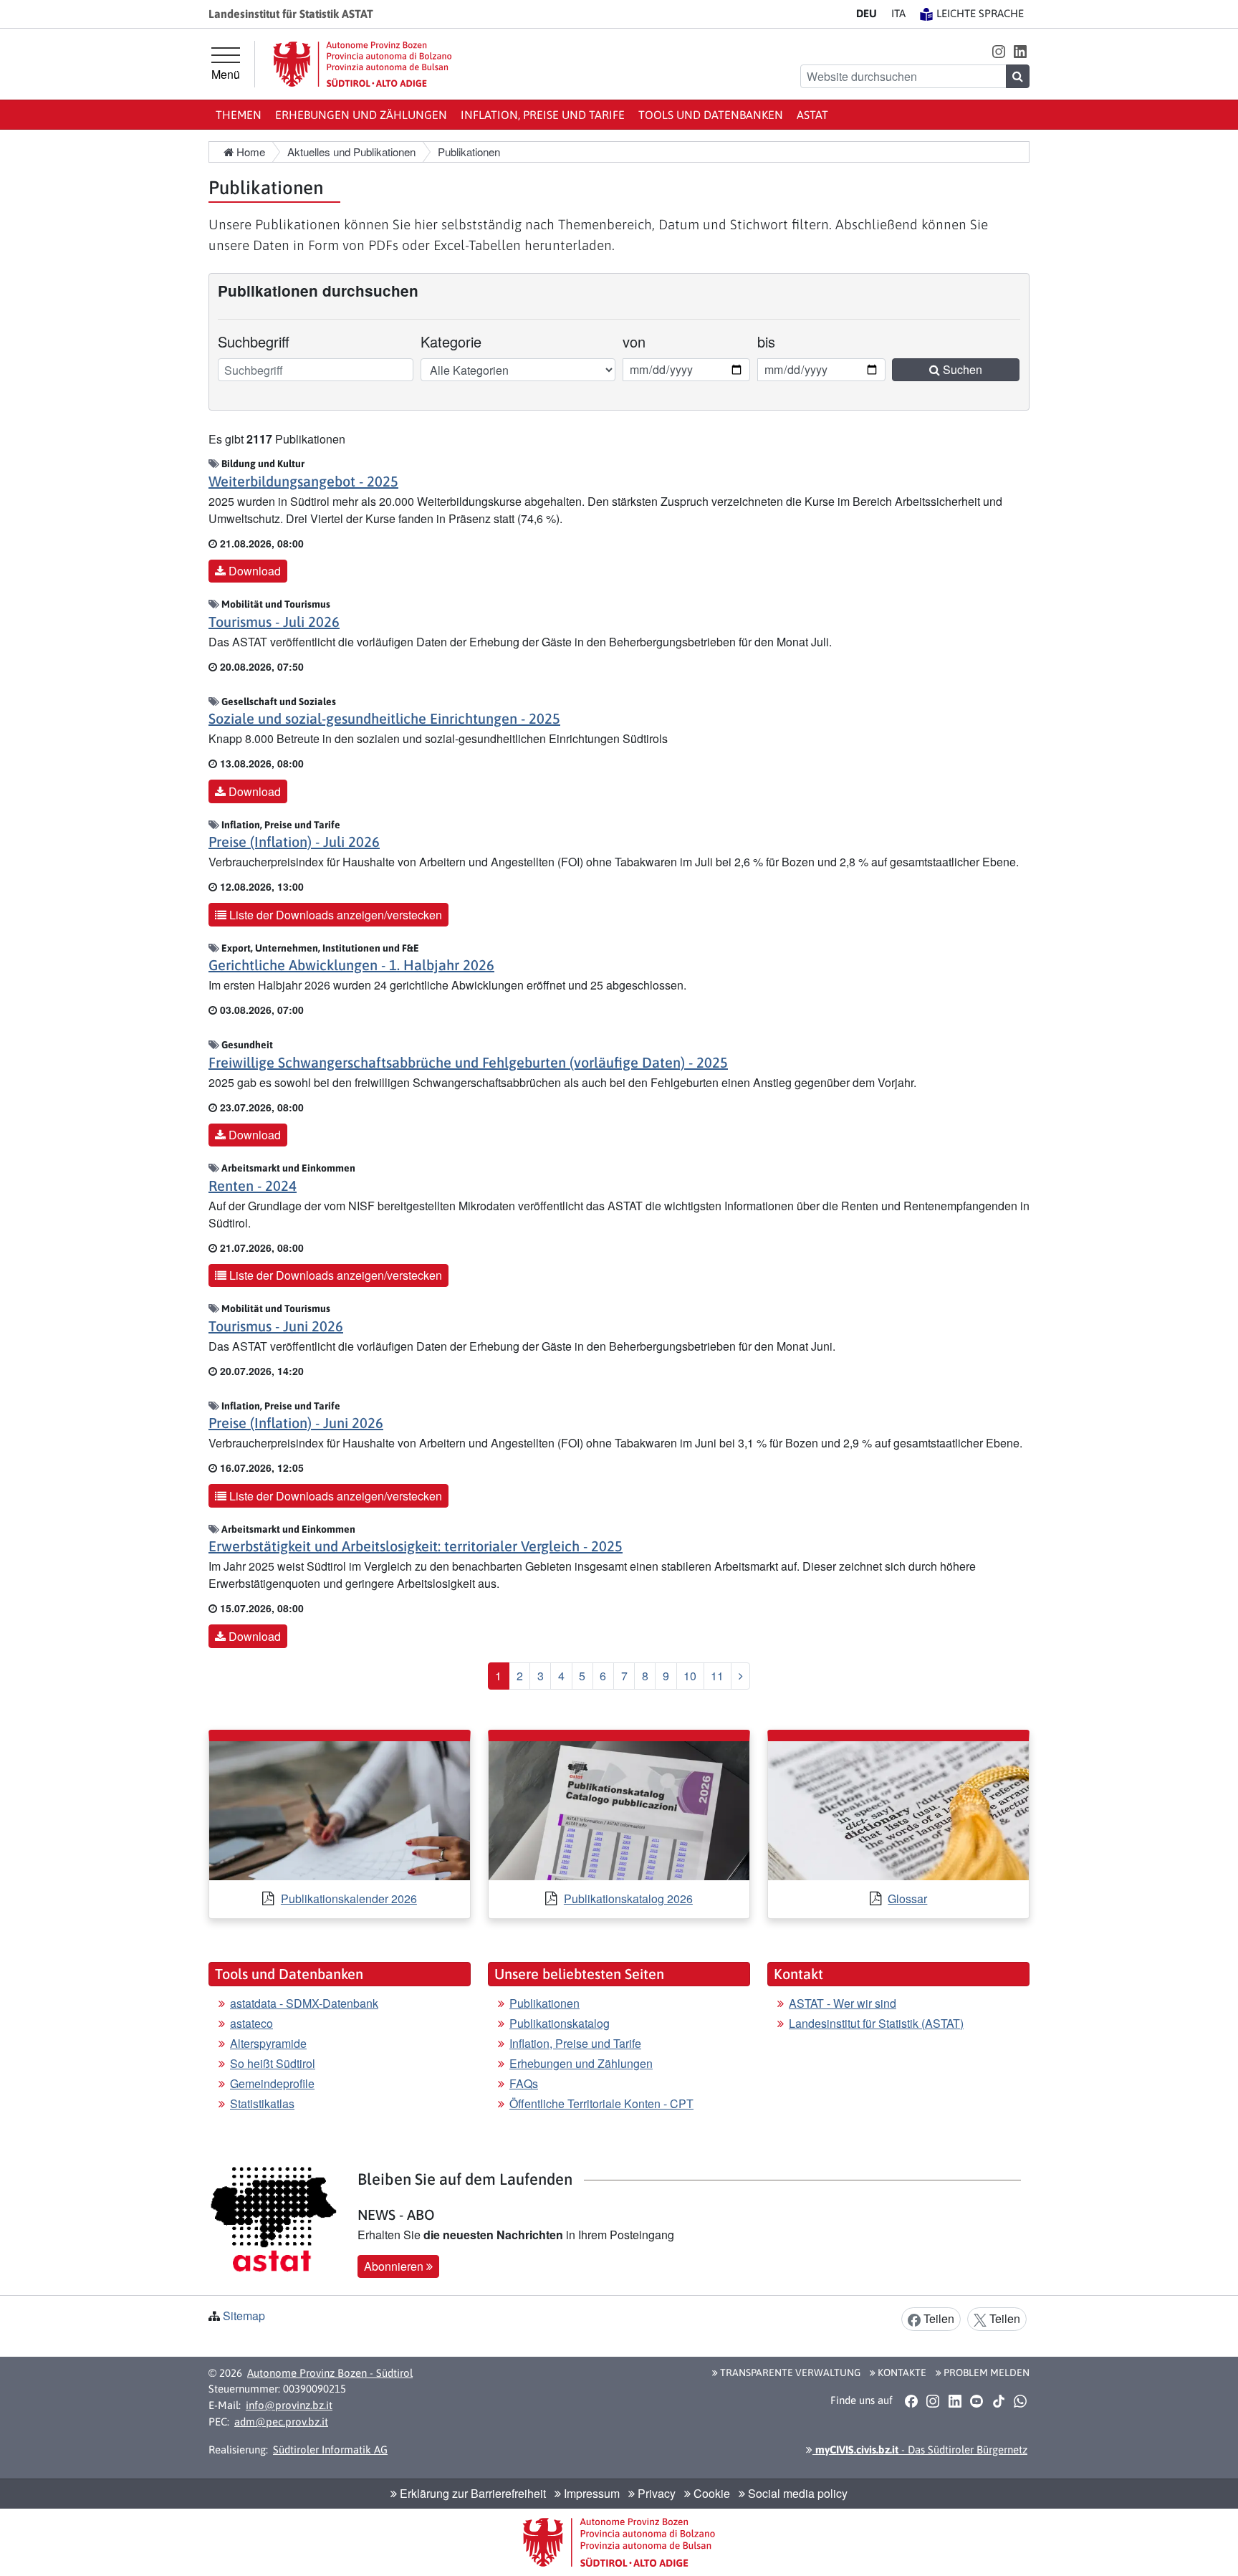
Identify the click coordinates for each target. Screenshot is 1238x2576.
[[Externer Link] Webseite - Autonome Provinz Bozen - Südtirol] (363, 64)
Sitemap (244, 2316)
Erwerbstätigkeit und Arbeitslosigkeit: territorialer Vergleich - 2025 (416, 1546)
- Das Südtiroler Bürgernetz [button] (920, 2450)
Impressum (590, 2493)
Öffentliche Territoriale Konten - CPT (601, 2103)
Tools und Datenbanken (711, 115)
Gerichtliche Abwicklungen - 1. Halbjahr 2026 (351, 965)
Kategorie (451, 341)
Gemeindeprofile (272, 2083)
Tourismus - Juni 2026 (276, 1326)
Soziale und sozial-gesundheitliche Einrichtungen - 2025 (384, 718)
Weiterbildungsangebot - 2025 (303, 481)
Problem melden (985, 2372)
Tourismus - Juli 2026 (274, 622)
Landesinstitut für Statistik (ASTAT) (876, 2023)
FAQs (524, 2083)
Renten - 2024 (253, 1186)
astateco (251, 2023)
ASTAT (812, 115)
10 (690, 1676)
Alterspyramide (268, 2043)
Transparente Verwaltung (789, 2372)
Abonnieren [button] (395, 2266)
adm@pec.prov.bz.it (281, 2422)
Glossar (907, 1899)
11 (717, 1676)
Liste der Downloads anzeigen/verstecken (334, 915)
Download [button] (253, 571)
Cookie (710, 2493)
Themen (239, 115)
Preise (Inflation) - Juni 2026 (296, 1423)
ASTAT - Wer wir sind (843, 2003)
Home (249, 152)
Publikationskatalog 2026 (628, 1899)
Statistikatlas (262, 2103)
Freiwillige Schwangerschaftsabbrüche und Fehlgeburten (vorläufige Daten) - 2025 (468, 1062)
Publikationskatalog (560, 2023)
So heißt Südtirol (273, 2063)
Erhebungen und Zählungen (361, 115)
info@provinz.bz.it (289, 2405)
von (642, 341)
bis (777, 341)
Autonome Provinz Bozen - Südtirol (330, 2373)
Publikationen (544, 2003)
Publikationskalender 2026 (349, 1899)
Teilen (937, 2318)
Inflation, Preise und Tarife (543, 115)
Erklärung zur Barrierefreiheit (471, 2493)
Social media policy (796, 2493)
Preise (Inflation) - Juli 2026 (294, 842)
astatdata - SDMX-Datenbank (304, 2003)
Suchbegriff (254, 341)
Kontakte (901, 2372)
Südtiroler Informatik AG (330, 2450)
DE (867, 13)
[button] (998, 51)
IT (898, 13)
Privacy (655, 2493)
